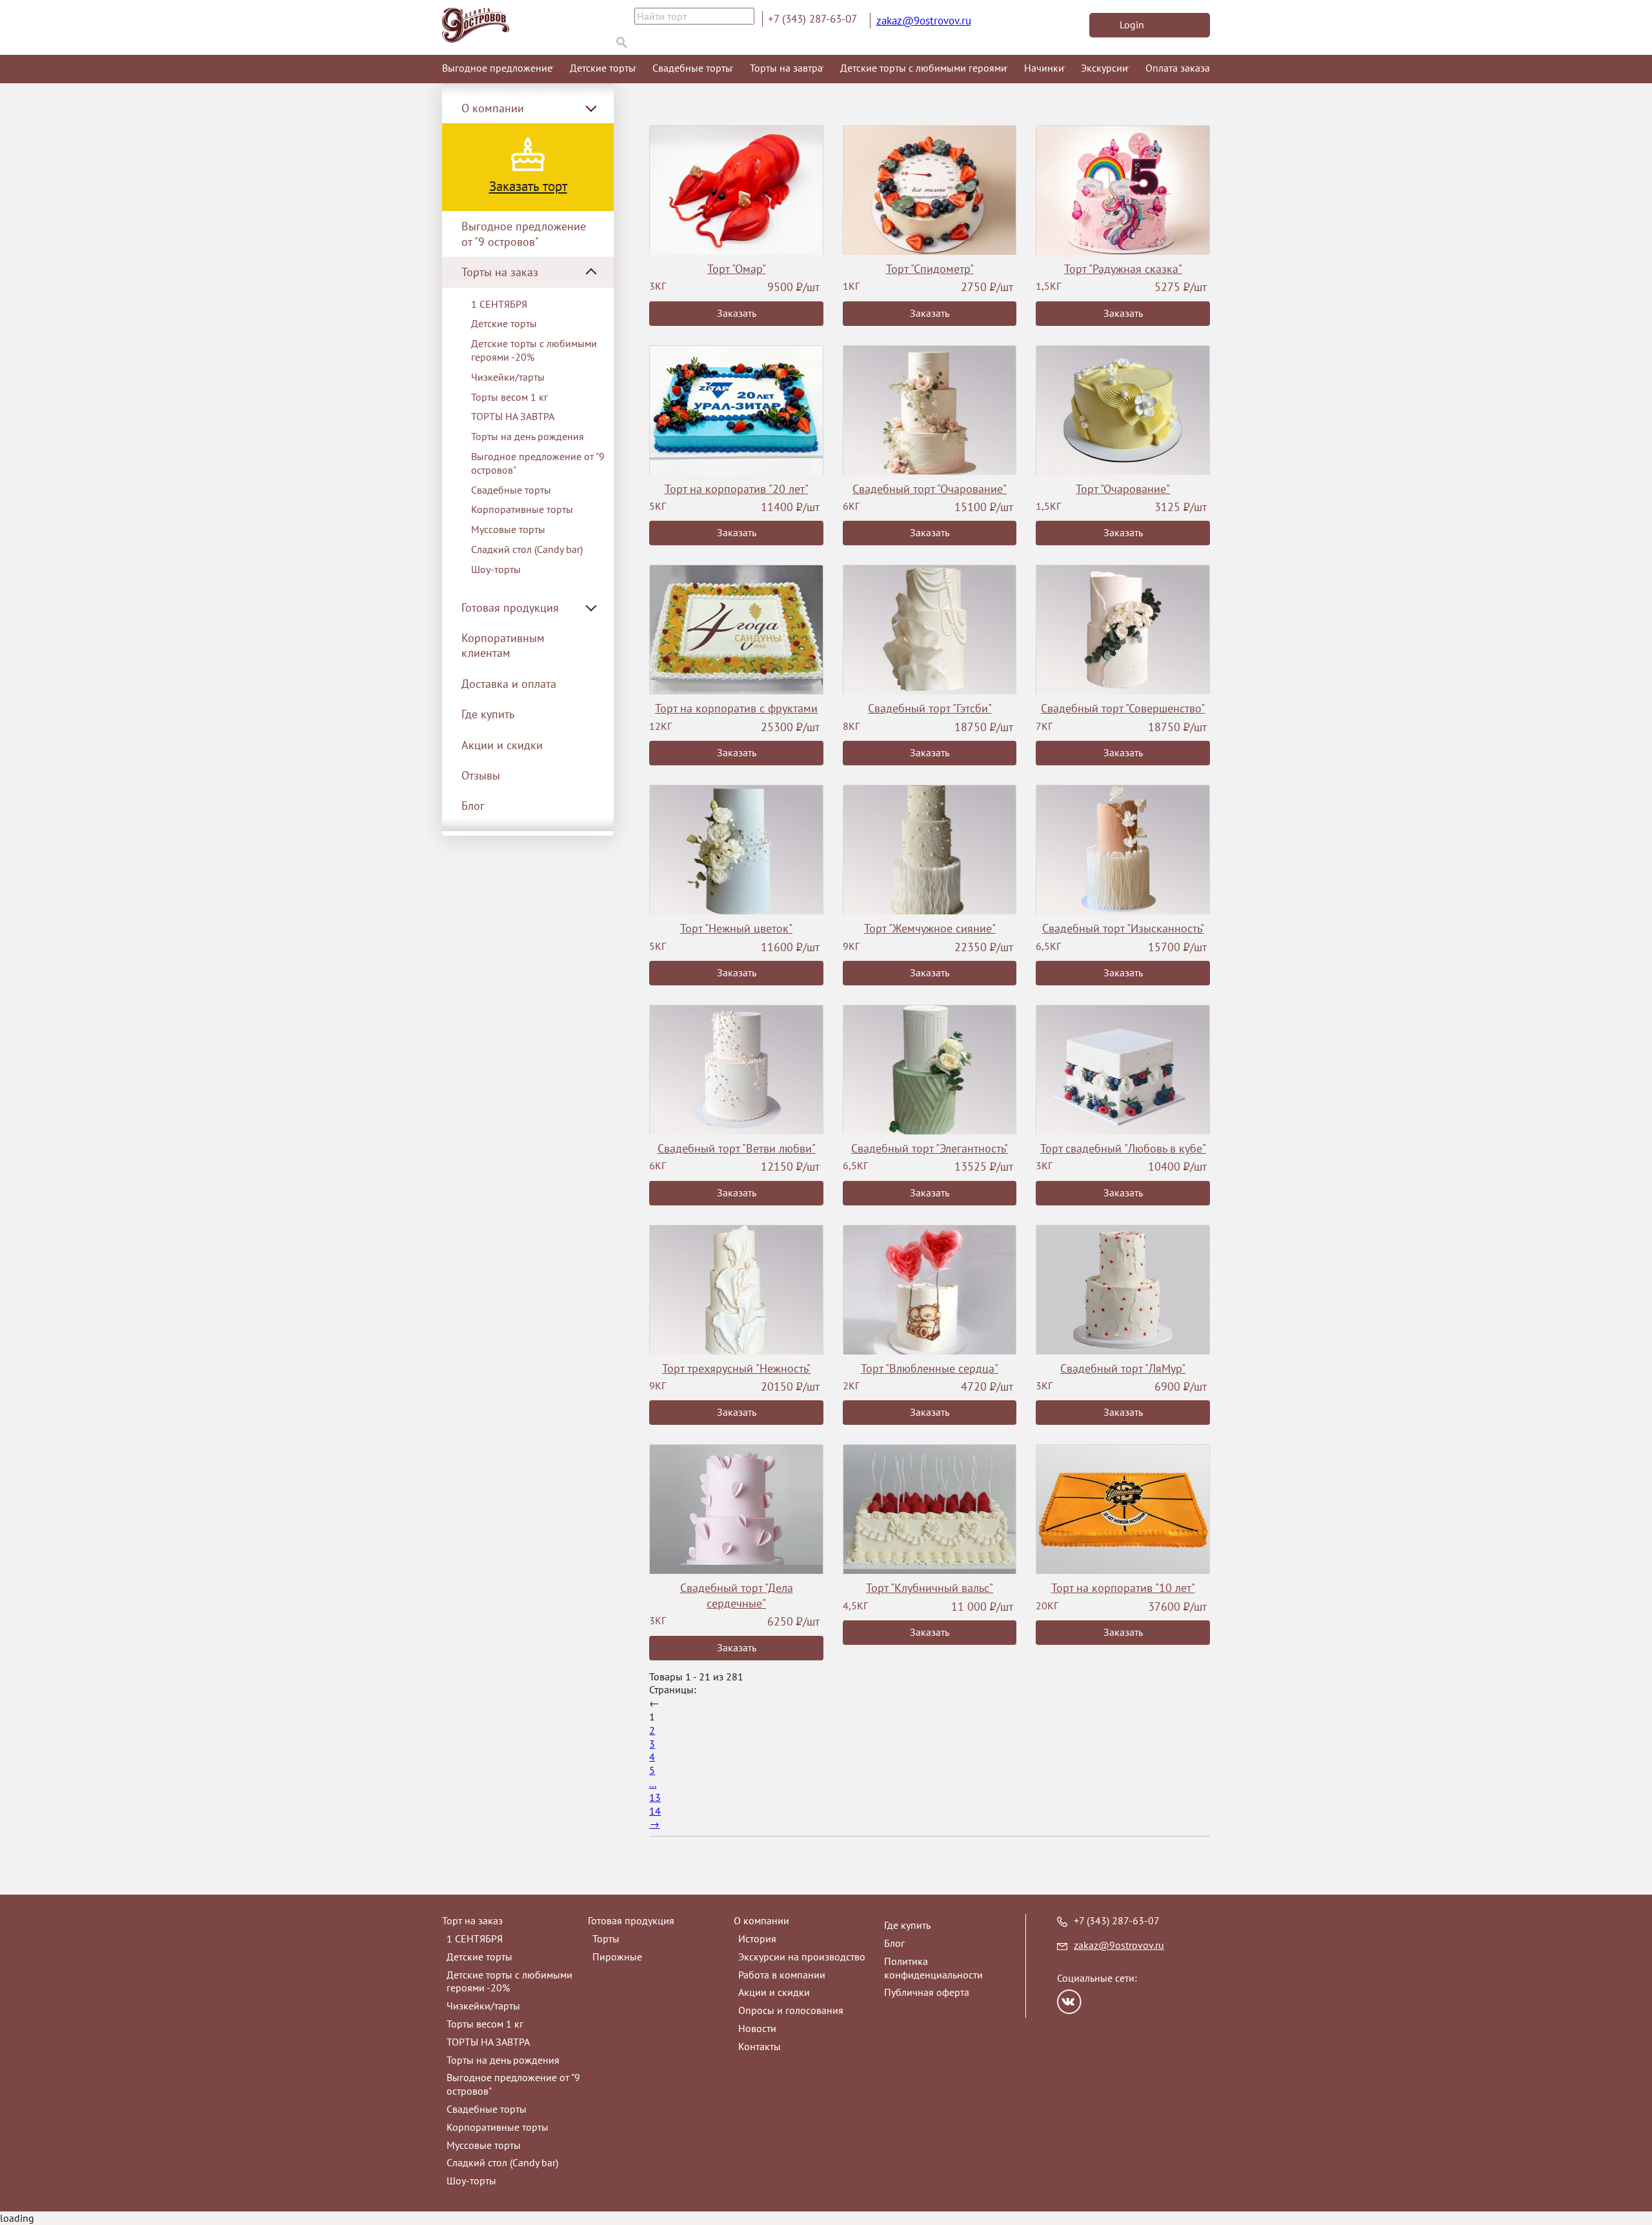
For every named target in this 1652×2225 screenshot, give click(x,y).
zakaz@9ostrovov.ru (924, 21)
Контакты (760, 2046)
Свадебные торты (692, 68)
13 (655, 1797)
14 (655, 1811)
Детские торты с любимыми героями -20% (534, 350)
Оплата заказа (1178, 68)
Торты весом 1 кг (509, 397)
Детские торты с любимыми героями (923, 68)
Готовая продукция (631, 1920)
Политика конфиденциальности (933, 1968)
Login (1132, 25)
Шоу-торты (496, 569)
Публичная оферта (927, 1992)
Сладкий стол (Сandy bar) (527, 549)
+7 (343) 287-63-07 (812, 19)
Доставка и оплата (509, 684)
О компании (761, 1920)
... (653, 1784)
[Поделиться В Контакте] (1069, 2002)
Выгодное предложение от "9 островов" (524, 234)
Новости (757, 2028)
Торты (606, 1938)
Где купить (488, 714)
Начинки (1044, 68)
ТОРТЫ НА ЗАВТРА (513, 416)
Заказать (737, 313)
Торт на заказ (472, 1920)
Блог (473, 806)
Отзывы (481, 775)
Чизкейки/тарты (508, 377)
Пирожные (617, 1957)
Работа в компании (782, 1975)
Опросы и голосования (791, 2010)
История (757, 1938)
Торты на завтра (786, 68)
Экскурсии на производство (802, 1957)
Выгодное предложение (497, 68)
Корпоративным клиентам (503, 645)
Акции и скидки (502, 745)
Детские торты (603, 68)
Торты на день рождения (528, 436)
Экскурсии (1104, 68)
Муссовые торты (508, 529)
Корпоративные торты (522, 509)
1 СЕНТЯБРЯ (499, 304)
